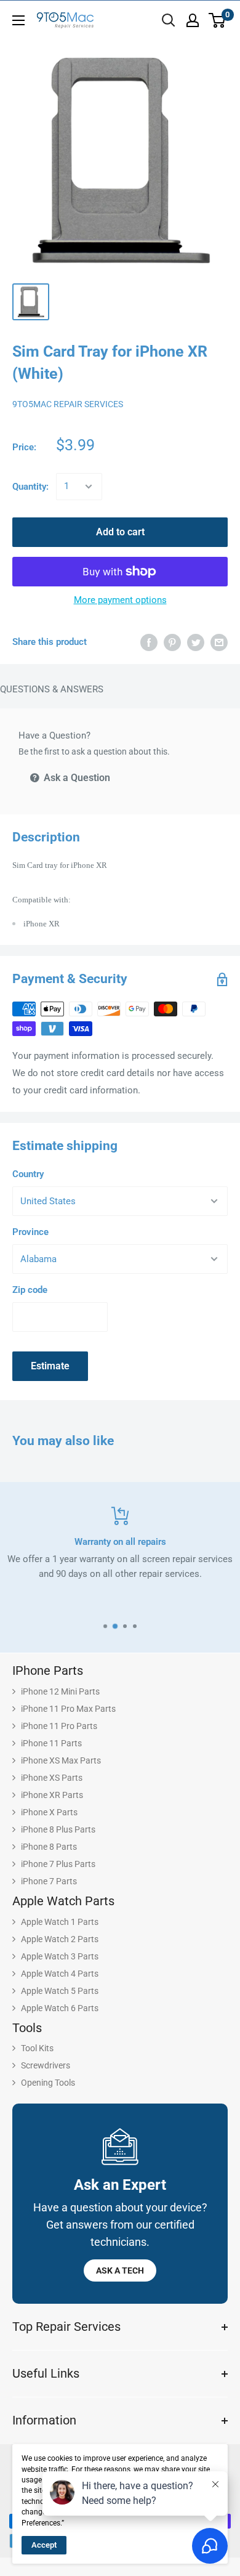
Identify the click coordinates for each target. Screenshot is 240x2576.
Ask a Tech (120, 2270)
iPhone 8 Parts (49, 1847)
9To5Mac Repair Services (68, 404)
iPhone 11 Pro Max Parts (68, 1709)
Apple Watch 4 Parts (60, 1974)
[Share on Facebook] (149, 642)
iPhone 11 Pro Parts (59, 1726)
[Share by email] (219, 642)
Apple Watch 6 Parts (60, 2008)
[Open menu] (18, 20)
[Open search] (169, 20)
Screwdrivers (46, 2065)
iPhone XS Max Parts (61, 1760)
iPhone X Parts (49, 1812)
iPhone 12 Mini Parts (60, 1691)
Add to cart (120, 532)
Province (30, 1232)
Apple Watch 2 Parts (60, 1939)
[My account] (193, 20)
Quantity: (30, 487)
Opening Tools (48, 2083)
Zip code (30, 1290)
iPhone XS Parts (52, 1778)
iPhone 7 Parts (49, 1881)
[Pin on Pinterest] (172, 642)
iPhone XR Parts (52, 1795)
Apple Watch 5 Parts (60, 1991)
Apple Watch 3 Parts (60, 1956)
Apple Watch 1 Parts (60, 1922)
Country (28, 1174)
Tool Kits (37, 2048)
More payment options (120, 600)
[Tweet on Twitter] (196, 642)
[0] (218, 20)
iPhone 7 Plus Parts (58, 1864)
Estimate (50, 1366)
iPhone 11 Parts (51, 1743)
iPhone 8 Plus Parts (58, 1829)
